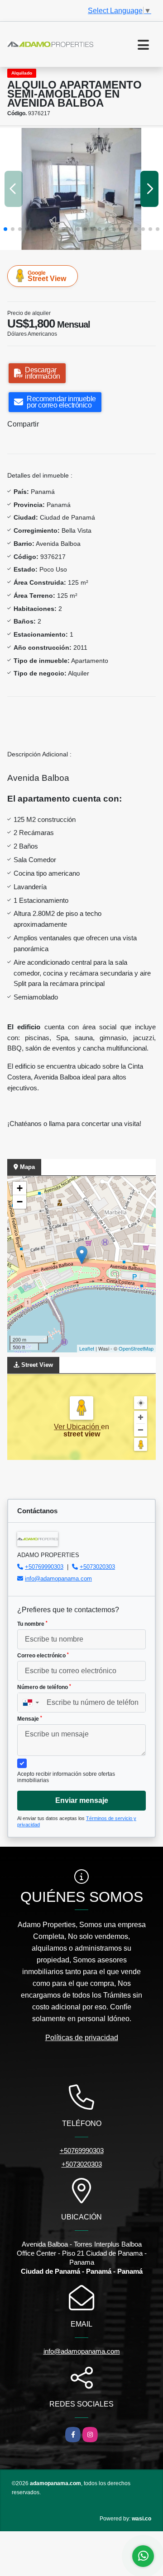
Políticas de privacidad (82, 2038)
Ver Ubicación (77, 1427)
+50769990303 (44, 1567)
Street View (47, 276)
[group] (81, 189)
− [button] (20, 1202)
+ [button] (20, 1188)
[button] (5, 229)
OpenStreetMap (136, 1348)
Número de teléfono (44, 1687)
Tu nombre (32, 1624)
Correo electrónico (43, 1656)
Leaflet (87, 1348)
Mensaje (30, 1719)
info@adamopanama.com (58, 1579)
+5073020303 (97, 1567)
